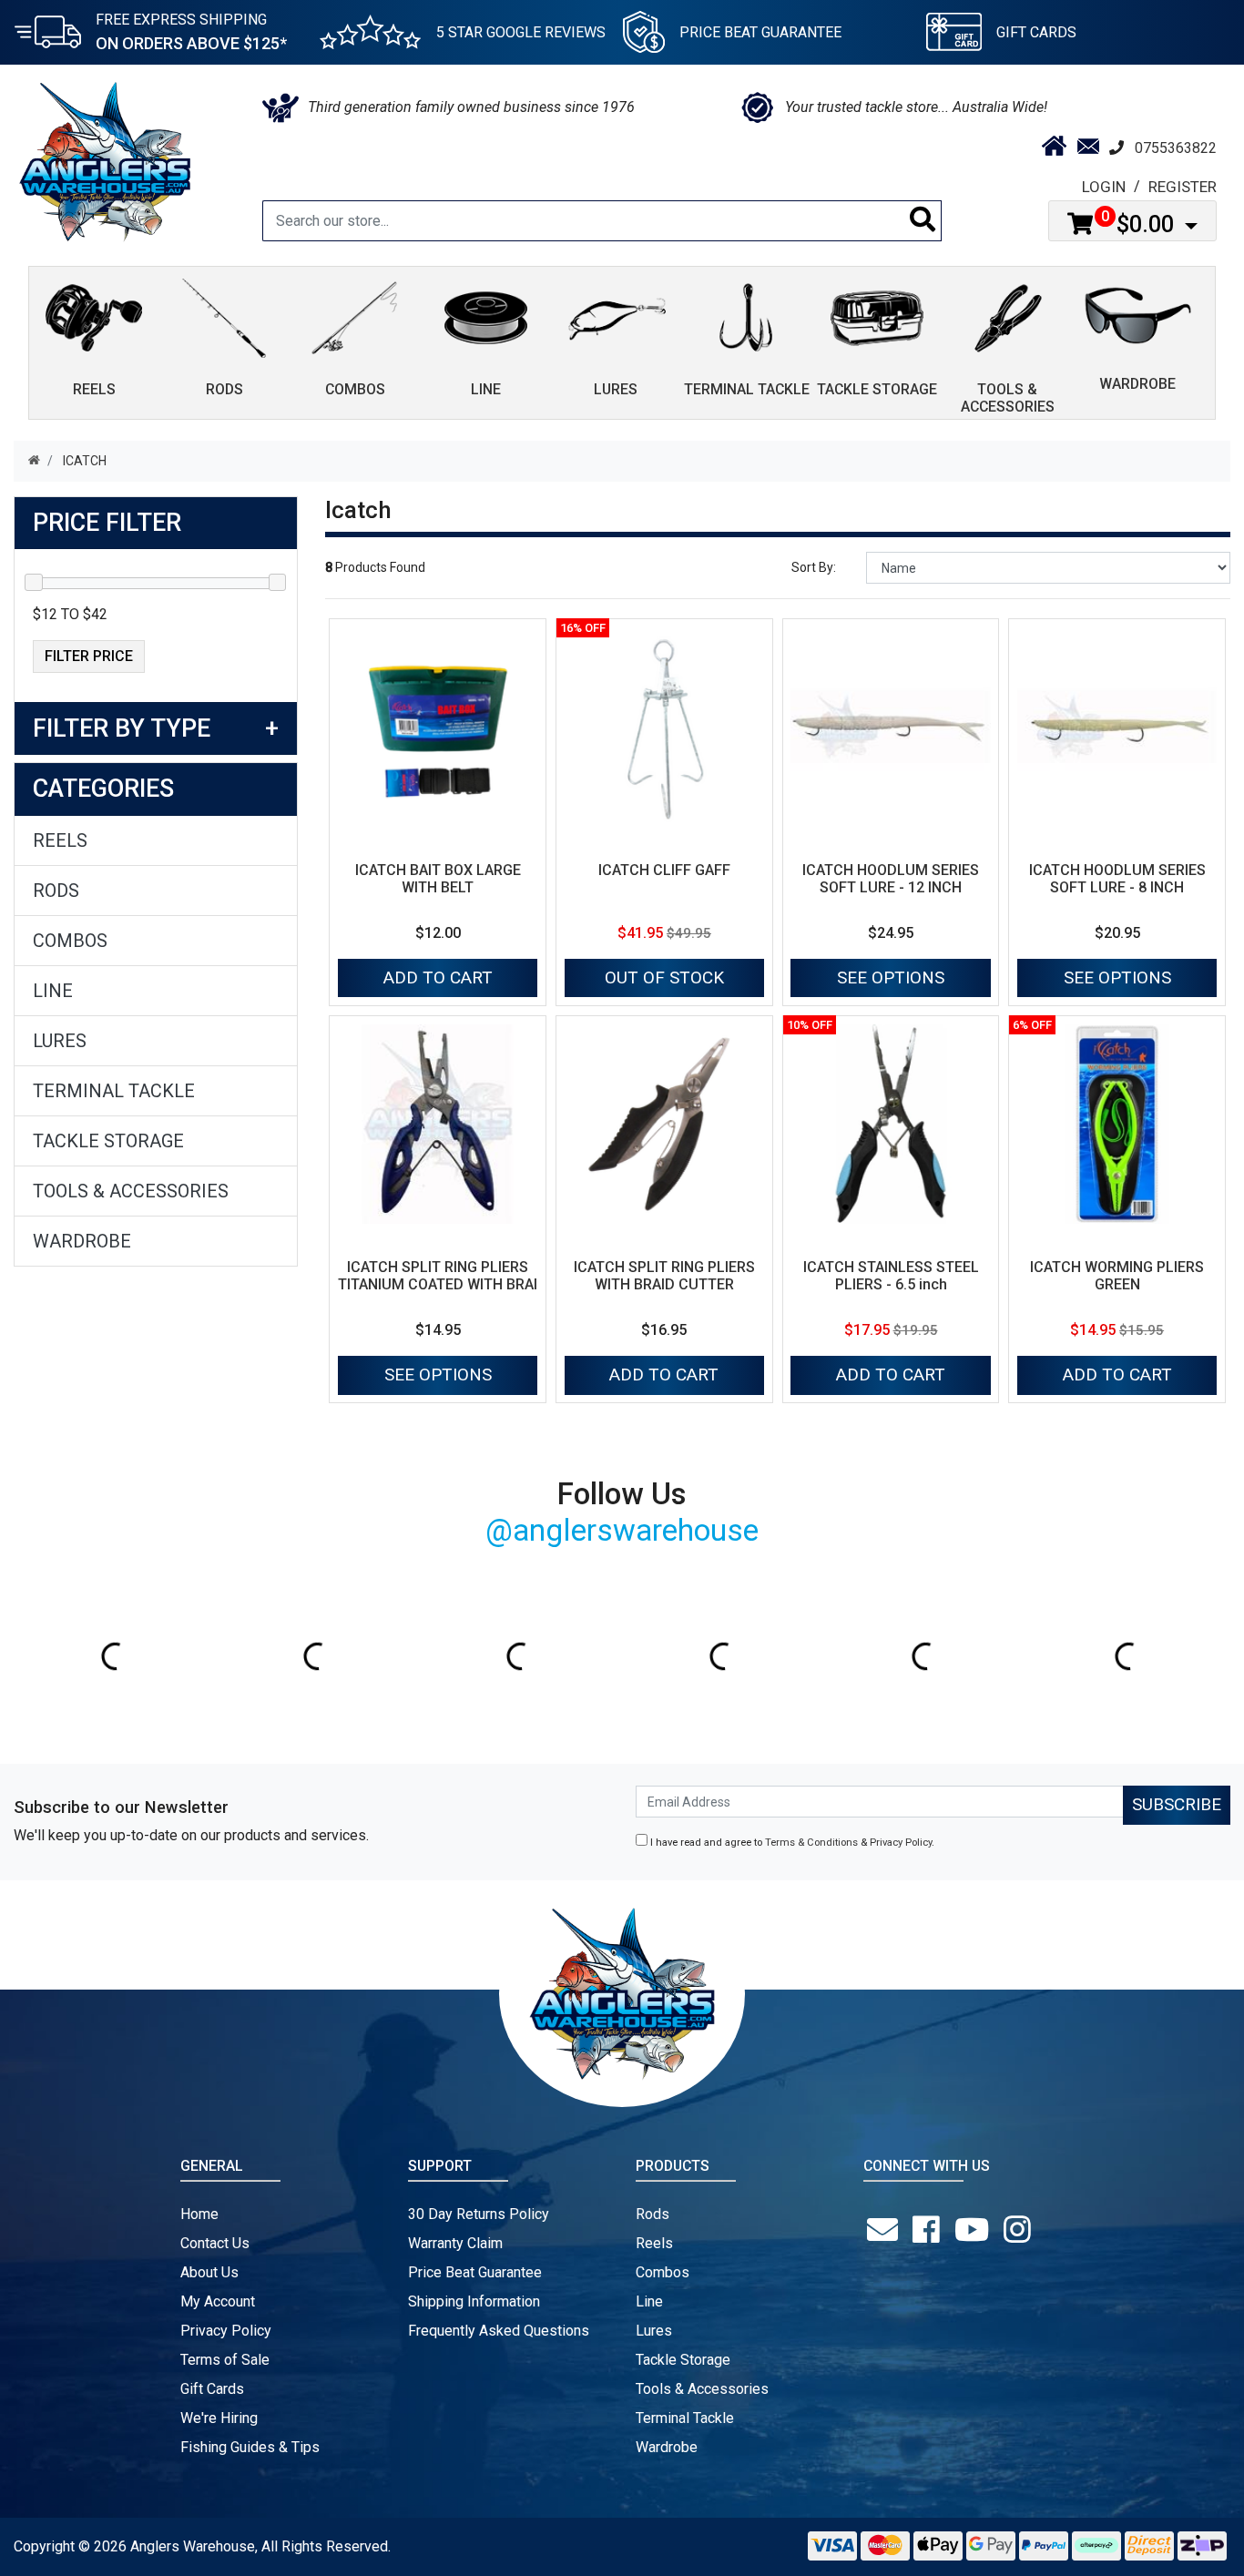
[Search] (923, 221)
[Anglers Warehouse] (105, 160)
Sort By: (814, 567)
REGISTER (1183, 187)
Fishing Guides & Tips (250, 2447)
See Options (891, 977)
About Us (209, 2272)
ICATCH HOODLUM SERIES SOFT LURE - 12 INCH (891, 879)
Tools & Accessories (131, 1191)
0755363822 (1176, 148)
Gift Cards (1036, 32)
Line (53, 991)
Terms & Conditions (811, 1843)
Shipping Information (474, 2301)
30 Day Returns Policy (479, 2214)
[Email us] (886, 2230)
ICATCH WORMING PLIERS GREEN (1117, 1276)
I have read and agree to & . (791, 1843)
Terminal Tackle (114, 1091)
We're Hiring (219, 2418)
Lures (60, 1041)
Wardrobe (82, 1241)
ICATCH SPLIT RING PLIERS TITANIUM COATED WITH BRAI (438, 1276)
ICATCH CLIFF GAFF (664, 870)
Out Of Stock (664, 977)
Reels (60, 840)
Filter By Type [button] (122, 728)
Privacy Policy (901, 1843)
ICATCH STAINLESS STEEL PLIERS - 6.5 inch (891, 1276)
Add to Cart (438, 977)
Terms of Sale (225, 2360)
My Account (218, 2301)
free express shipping (191, 32)
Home (199, 2214)
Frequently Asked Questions (499, 2331)
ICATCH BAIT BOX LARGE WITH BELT (438, 879)
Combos (70, 941)
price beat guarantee (760, 32)
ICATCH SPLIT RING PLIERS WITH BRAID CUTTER (664, 1276)
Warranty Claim (455, 2243)
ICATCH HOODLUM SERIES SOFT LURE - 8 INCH (1117, 879)
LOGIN (1104, 187)
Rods (56, 891)
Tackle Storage (108, 1141)
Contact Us (215, 2243)
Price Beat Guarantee (475, 2272)
